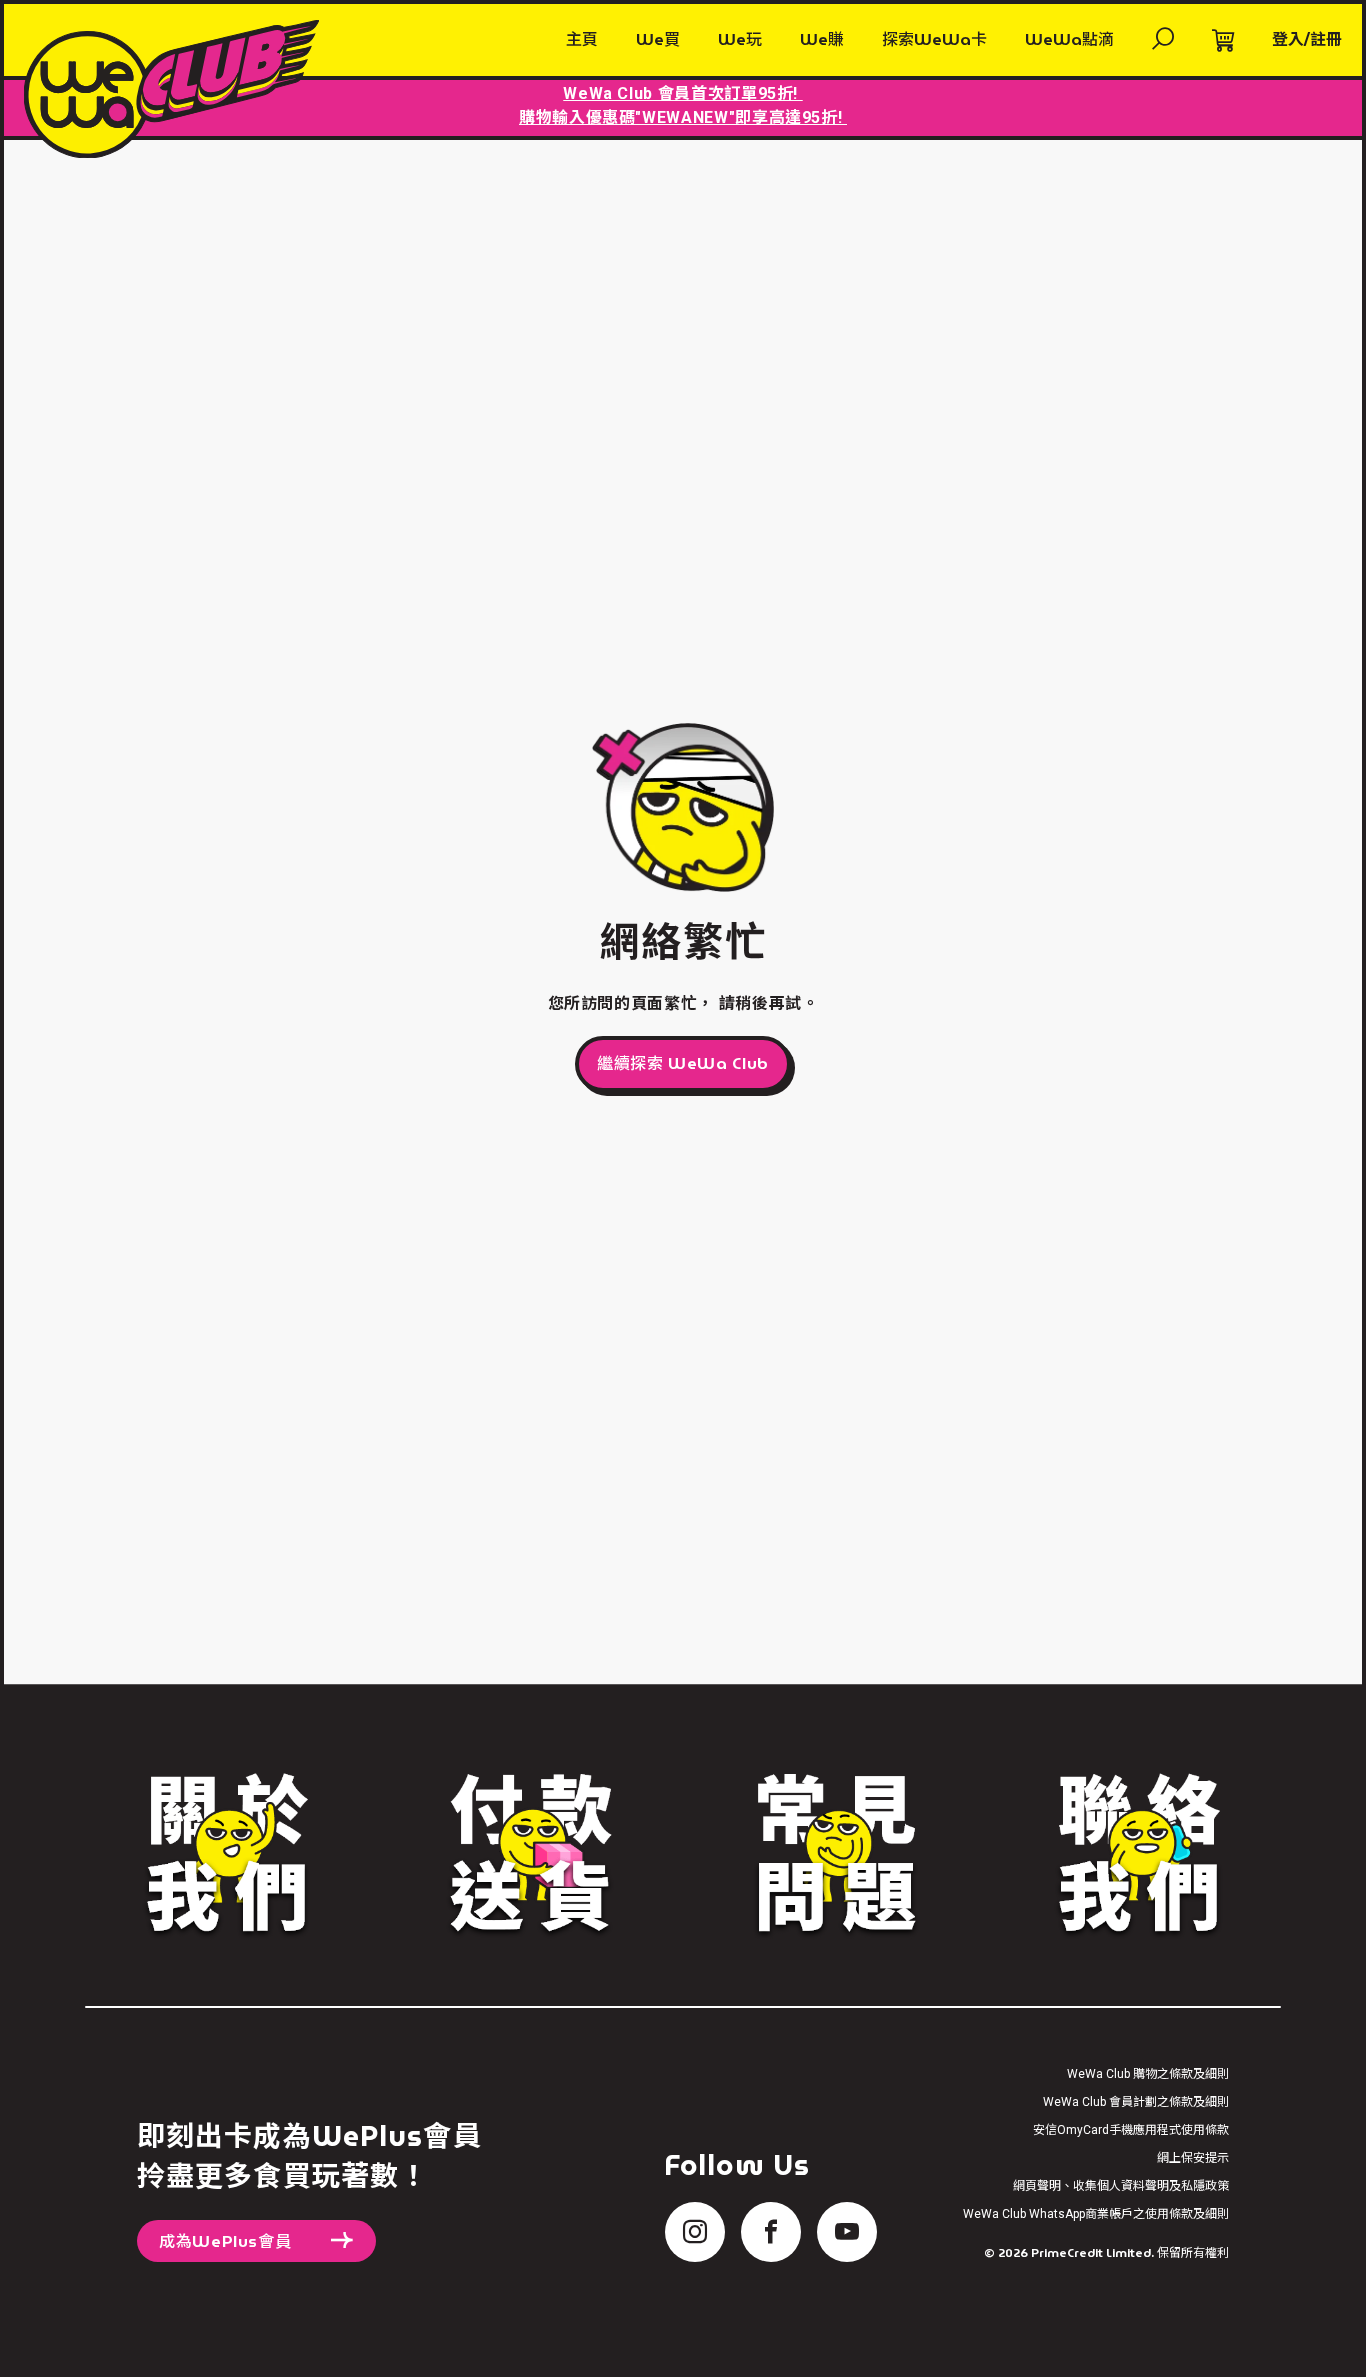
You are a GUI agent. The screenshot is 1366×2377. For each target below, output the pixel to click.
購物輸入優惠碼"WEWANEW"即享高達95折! (683, 117)
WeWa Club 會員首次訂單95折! (682, 93)
